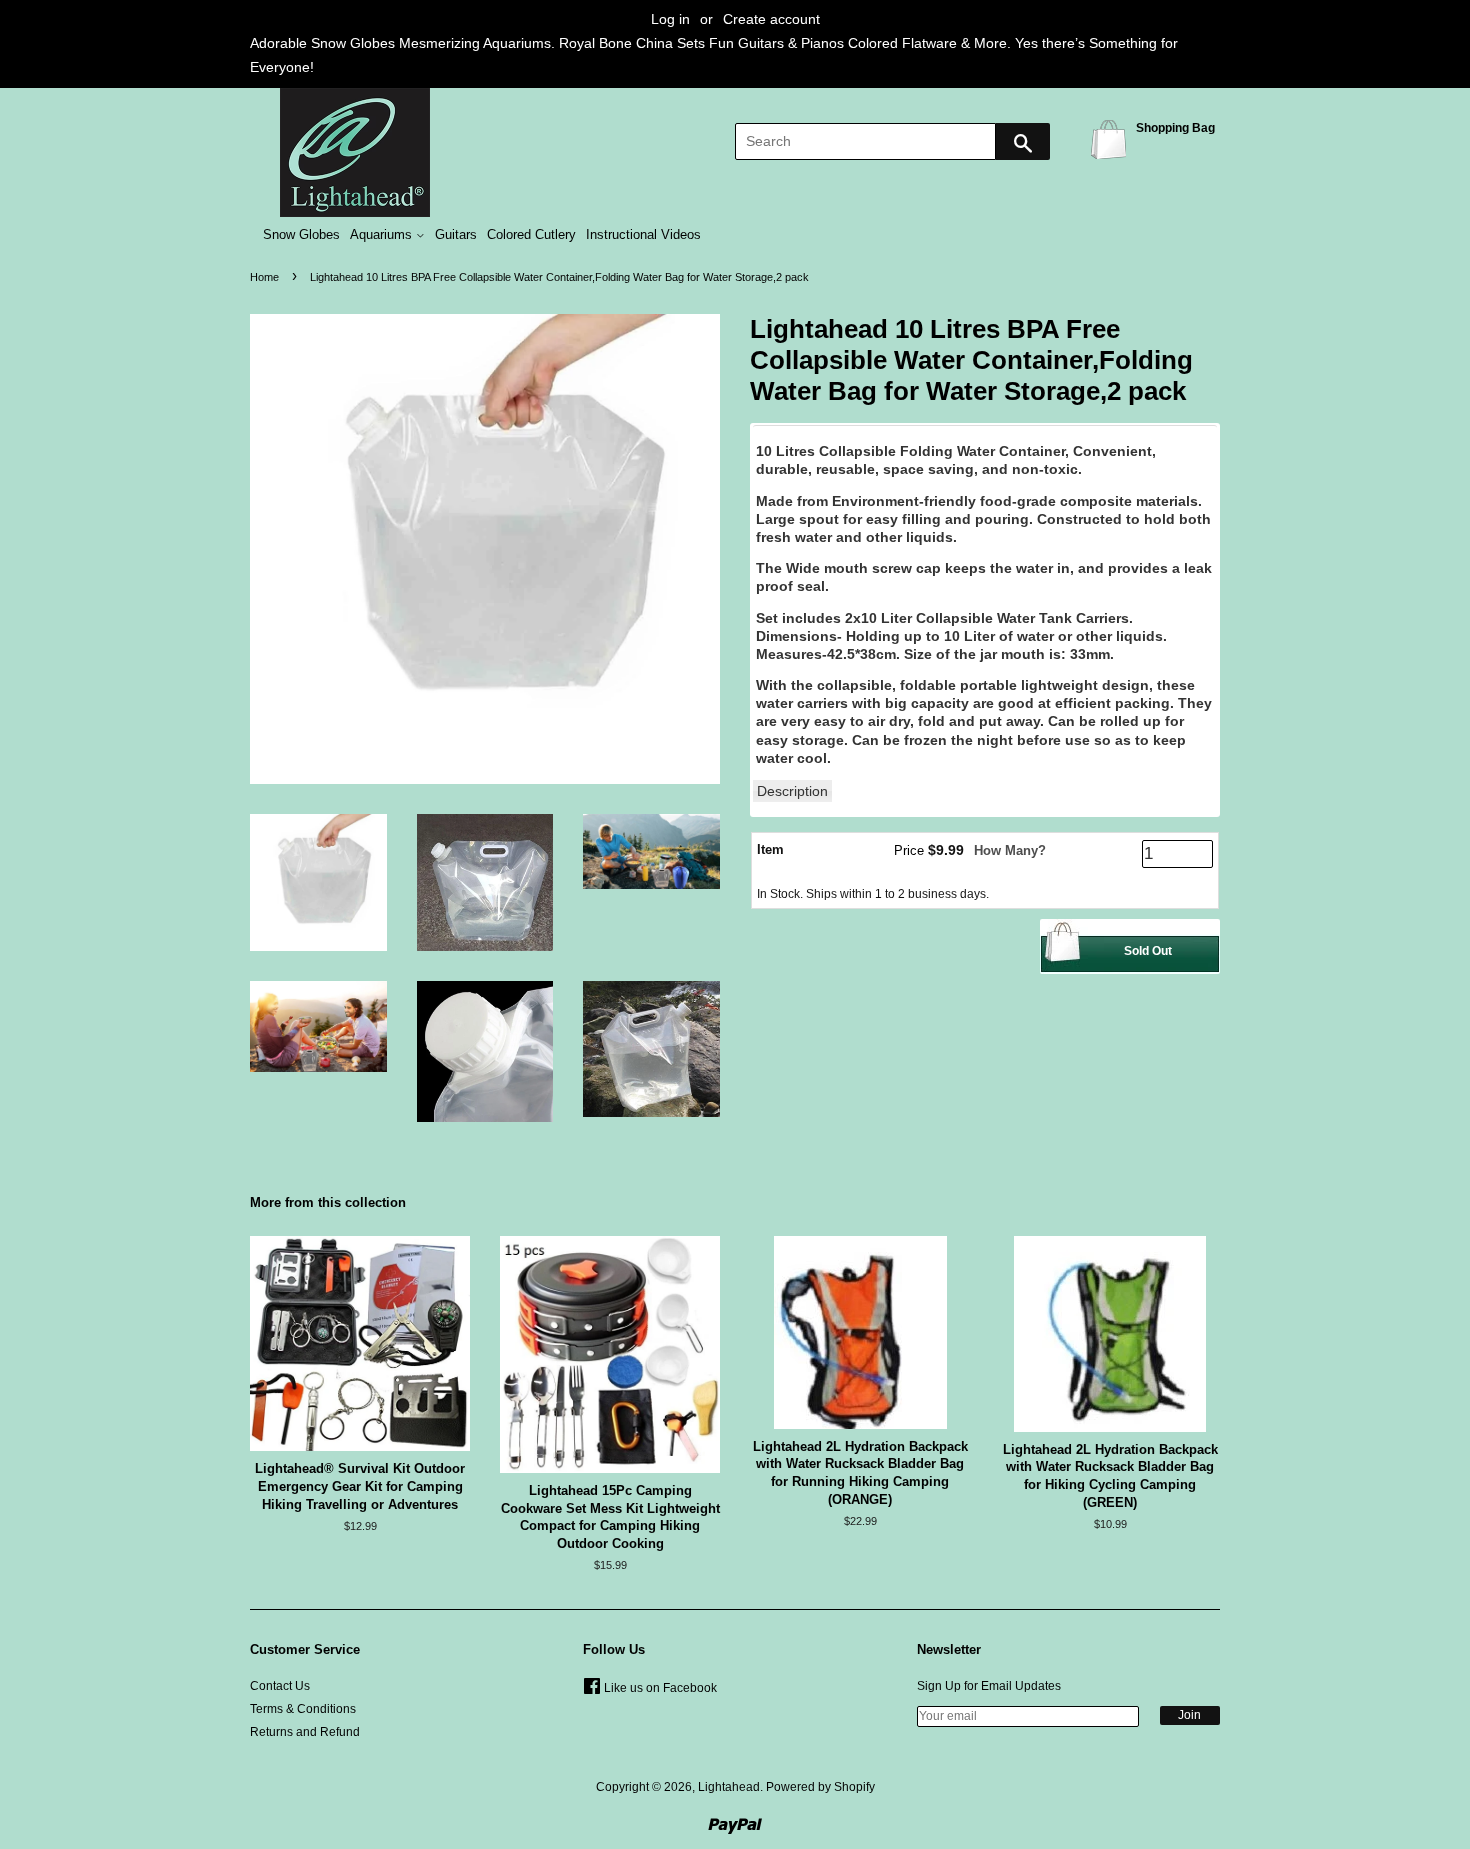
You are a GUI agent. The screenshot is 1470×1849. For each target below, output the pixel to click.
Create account (771, 19)
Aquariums (383, 235)
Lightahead (729, 1787)
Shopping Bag (1112, 138)
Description (792, 791)
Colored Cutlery (531, 235)
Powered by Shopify (820, 1787)
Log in (670, 19)
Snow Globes (301, 235)
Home (264, 277)
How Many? (1010, 850)
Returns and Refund (305, 1732)
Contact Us (280, 1686)
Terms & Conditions (303, 1709)
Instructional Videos (643, 235)
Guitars (456, 235)
